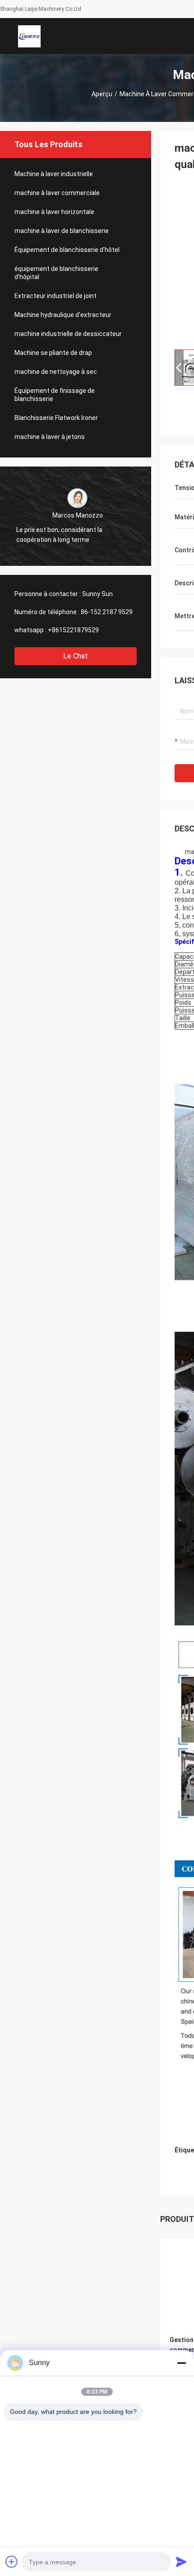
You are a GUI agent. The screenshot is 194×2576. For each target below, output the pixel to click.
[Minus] (181, 2363)
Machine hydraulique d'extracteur (63, 315)
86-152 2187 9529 (107, 612)
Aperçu (102, 94)
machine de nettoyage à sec (56, 372)
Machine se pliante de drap (53, 353)
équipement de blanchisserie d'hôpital (56, 273)
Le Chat (76, 656)
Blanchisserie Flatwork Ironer (56, 418)
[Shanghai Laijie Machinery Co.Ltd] (29, 36)
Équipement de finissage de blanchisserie (55, 395)
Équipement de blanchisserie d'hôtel (67, 250)
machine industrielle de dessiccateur (68, 334)
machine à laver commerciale (57, 193)
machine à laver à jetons (50, 437)
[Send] (181, 2562)
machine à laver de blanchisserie (62, 231)
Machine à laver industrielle (54, 174)
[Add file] (12, 2562)
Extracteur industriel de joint (55, 296)
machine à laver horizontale (54, 212)
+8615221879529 (73, 630)
